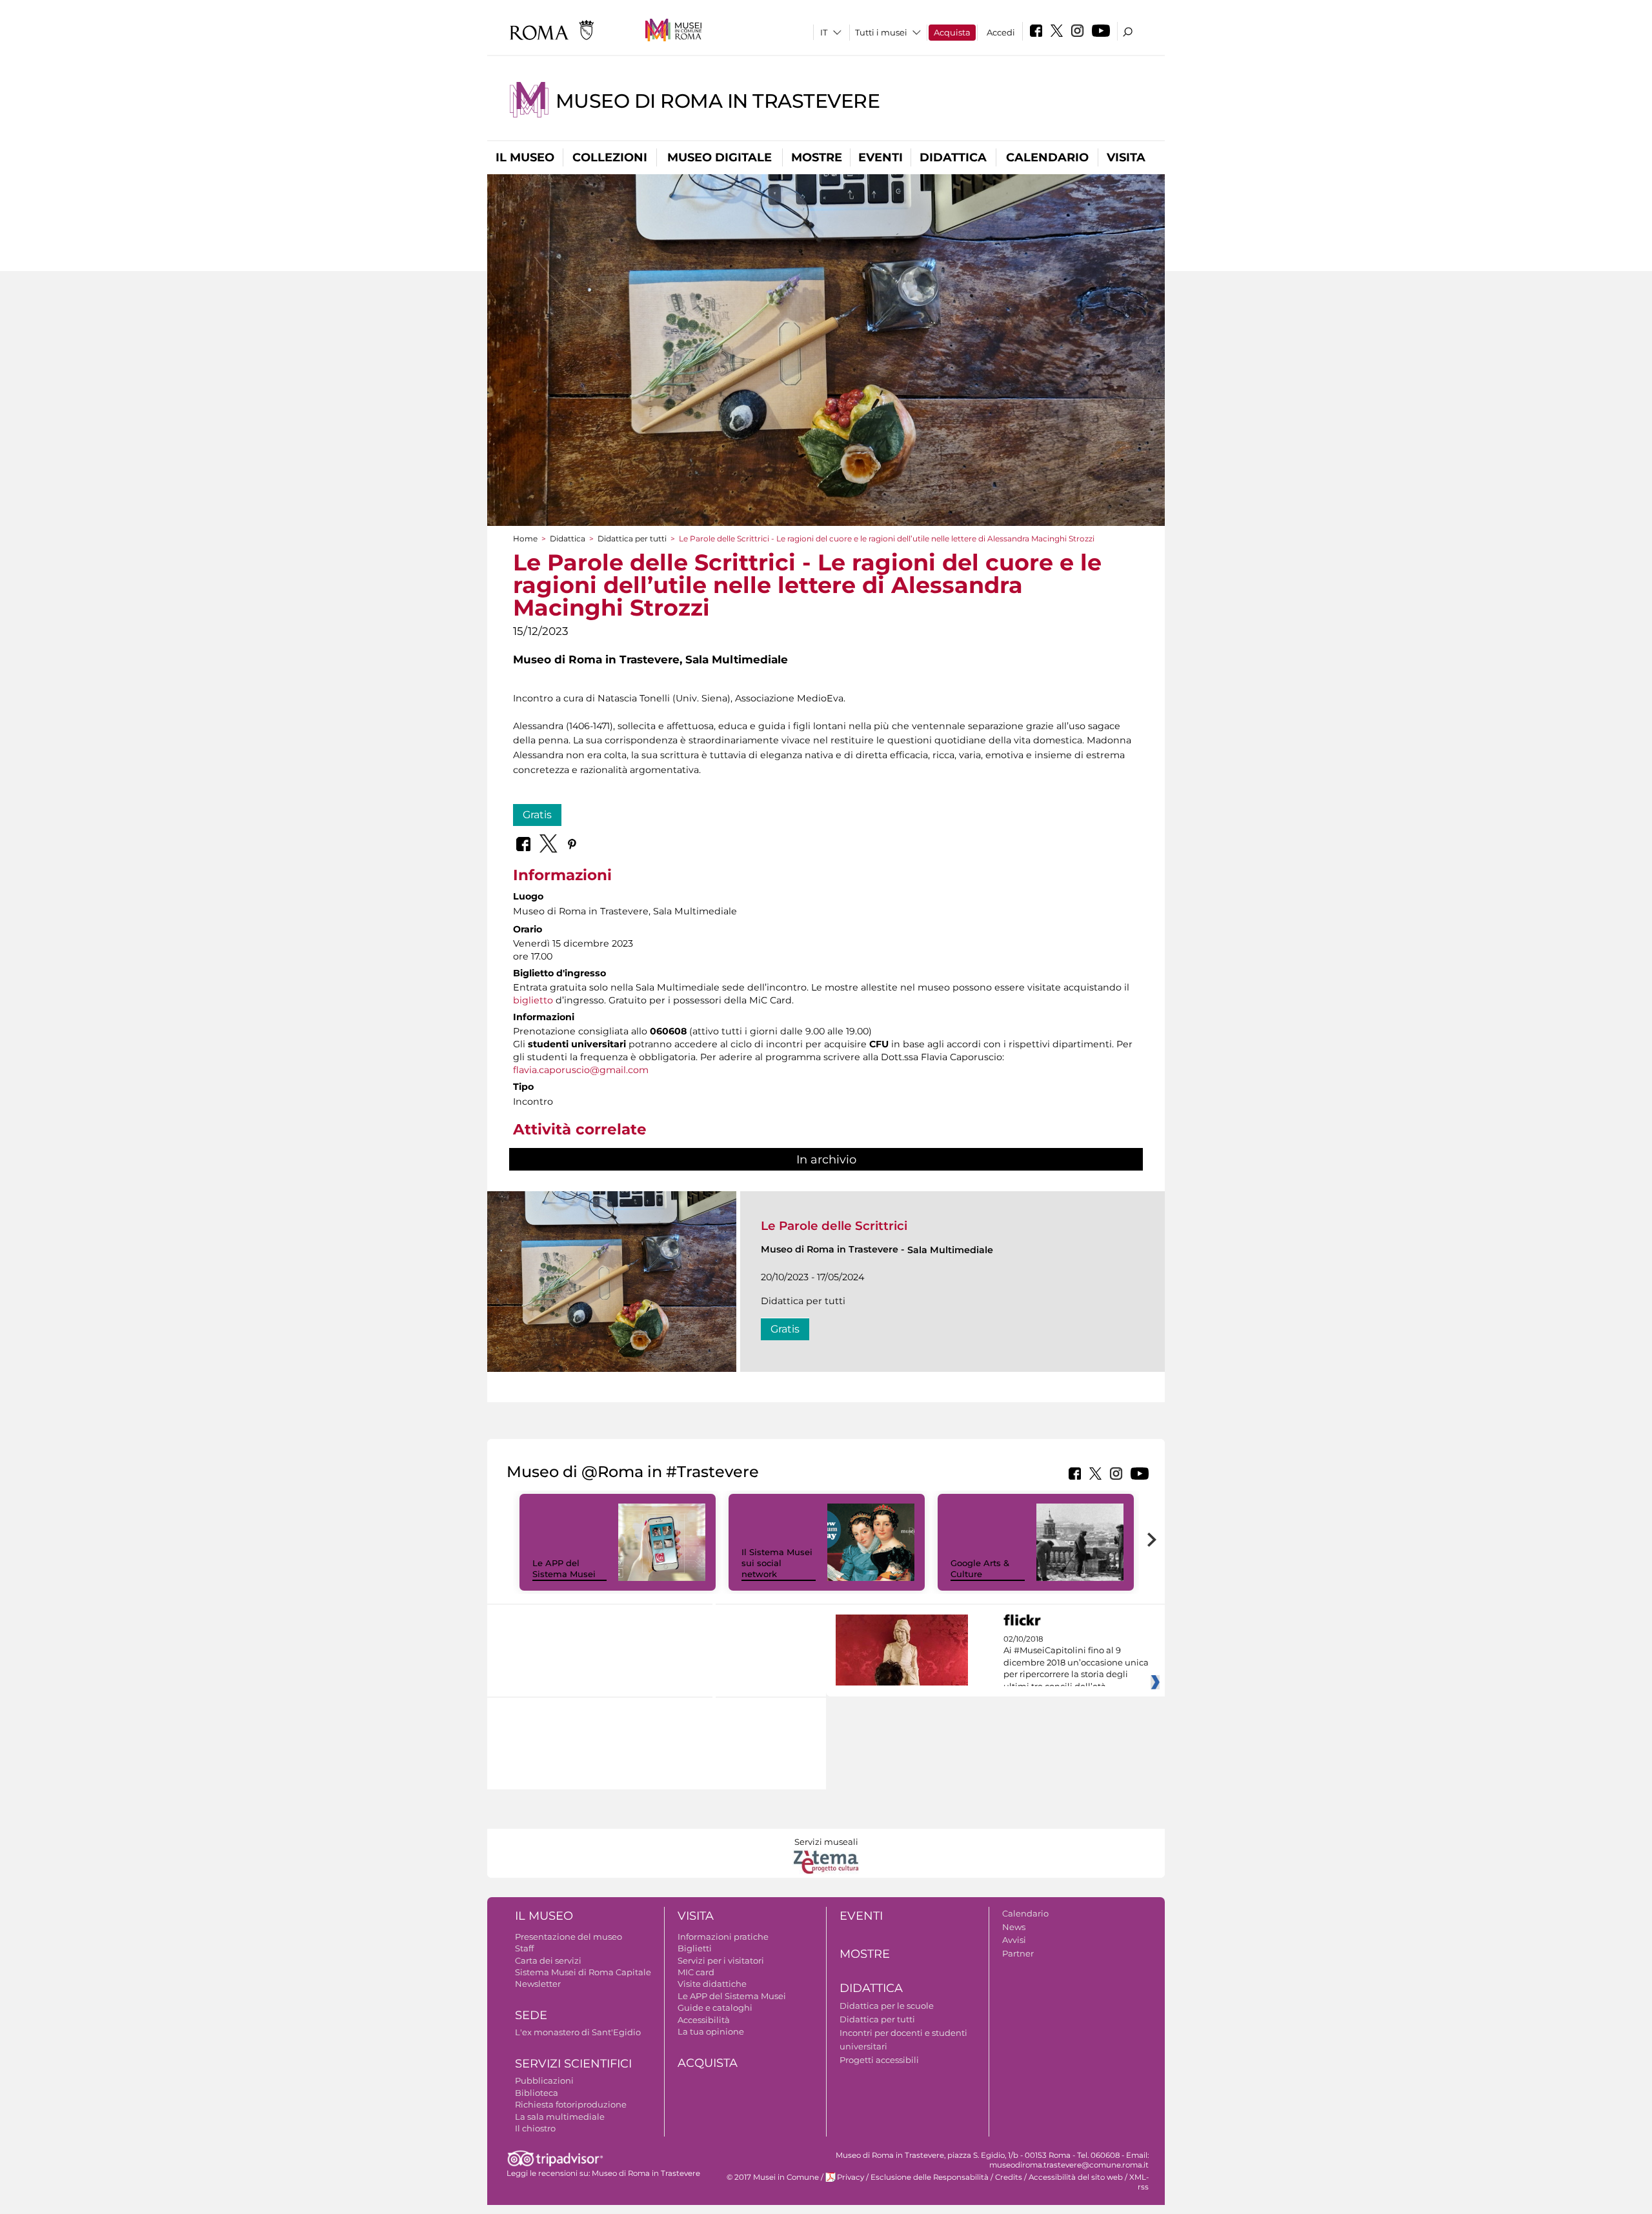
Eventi (881, 157)
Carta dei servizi (548, 1960)
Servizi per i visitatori (721, 1960)
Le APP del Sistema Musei (564, 1568)
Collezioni (610, 157)
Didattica (953, 157)
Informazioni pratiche (723, 1937)
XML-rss (1139, 2182)
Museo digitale (720, 157)
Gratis (537, 815)
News (1014, 1927)
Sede (531, 2015)
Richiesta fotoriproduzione (571, 2104)
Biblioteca (537, 2093)
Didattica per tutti (632, 538)
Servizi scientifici (573, 2064)
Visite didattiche (712, 1984)
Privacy (851, 2177)
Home (525, 538)
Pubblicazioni (544, 2080)
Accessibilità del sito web (1076, 2177)
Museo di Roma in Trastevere (718, 101)
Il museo (525, 157)
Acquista (952, 32)
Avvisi (1014, 1940)
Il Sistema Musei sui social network (777, 1563)
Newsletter (538, 1984)
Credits (1009, 2177)
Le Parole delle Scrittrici (834, 1226)
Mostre (817, 157)
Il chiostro (535, 2128)
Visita (1126, 157)
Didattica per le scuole (887, 2006)
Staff (524, 1948)
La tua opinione (711, 2031)
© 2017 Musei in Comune (773, 2177)
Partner (1018, 1953)
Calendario (1047, 157)
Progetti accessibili (879, 2060)
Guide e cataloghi (715, 2008)
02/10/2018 (1076, 1663)
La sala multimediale (560, 2117)
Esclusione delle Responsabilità (930, 2177)
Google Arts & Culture (980, 1568)
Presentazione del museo (569, 1937)
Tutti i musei (881, 32)
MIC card (696, 1972)
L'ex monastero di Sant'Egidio (578, 2032)
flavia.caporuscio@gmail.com (581, 1070)
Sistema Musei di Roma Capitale (583, 1972)
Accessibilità (704, 2020)
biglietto (533, 1000)
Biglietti (695, 1948)
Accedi (1001, 32)
